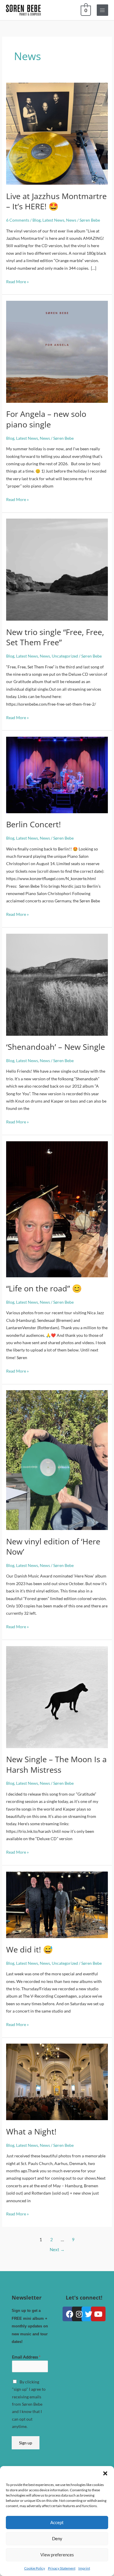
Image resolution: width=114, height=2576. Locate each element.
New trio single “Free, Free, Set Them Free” (55, 637)
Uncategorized (65, 656)
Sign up (26, 2443)
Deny (57, 2538)
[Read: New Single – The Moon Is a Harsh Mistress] (57, 1696)
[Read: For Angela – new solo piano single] (57, 351)
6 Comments (18, 220)
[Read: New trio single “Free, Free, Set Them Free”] (57, 569)
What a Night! (31, 2131)
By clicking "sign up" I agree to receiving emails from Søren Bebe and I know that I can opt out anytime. (29, 2404)
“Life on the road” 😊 (44, 1288)
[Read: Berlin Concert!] (57, 774)
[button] (105, 2473)
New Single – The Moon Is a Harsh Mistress (56, 1764)
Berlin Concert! (33, 824)
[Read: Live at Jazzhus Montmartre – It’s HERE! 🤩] (57, 133)
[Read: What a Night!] (57, 2081)
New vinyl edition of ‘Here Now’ (53, 1547)
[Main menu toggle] (102, 10)
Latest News (53, 220)
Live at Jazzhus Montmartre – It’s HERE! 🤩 (56, 201)
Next (57, 2250)
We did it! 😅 (30, 1949)
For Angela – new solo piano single (46, 419)
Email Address (26, 2357)
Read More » (17, 281)
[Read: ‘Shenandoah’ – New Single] (57, 984)
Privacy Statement (62, 2568)
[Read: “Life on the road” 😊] (57, 1209)
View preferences (57, 2555)
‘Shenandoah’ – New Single (56, 1047)
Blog (37, 220)
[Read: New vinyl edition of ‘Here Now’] (57, 1459)
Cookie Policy (35, 2568)
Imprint (84, 2568)
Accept (57, 2522)
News (71, 220)
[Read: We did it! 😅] (57, 1904)
